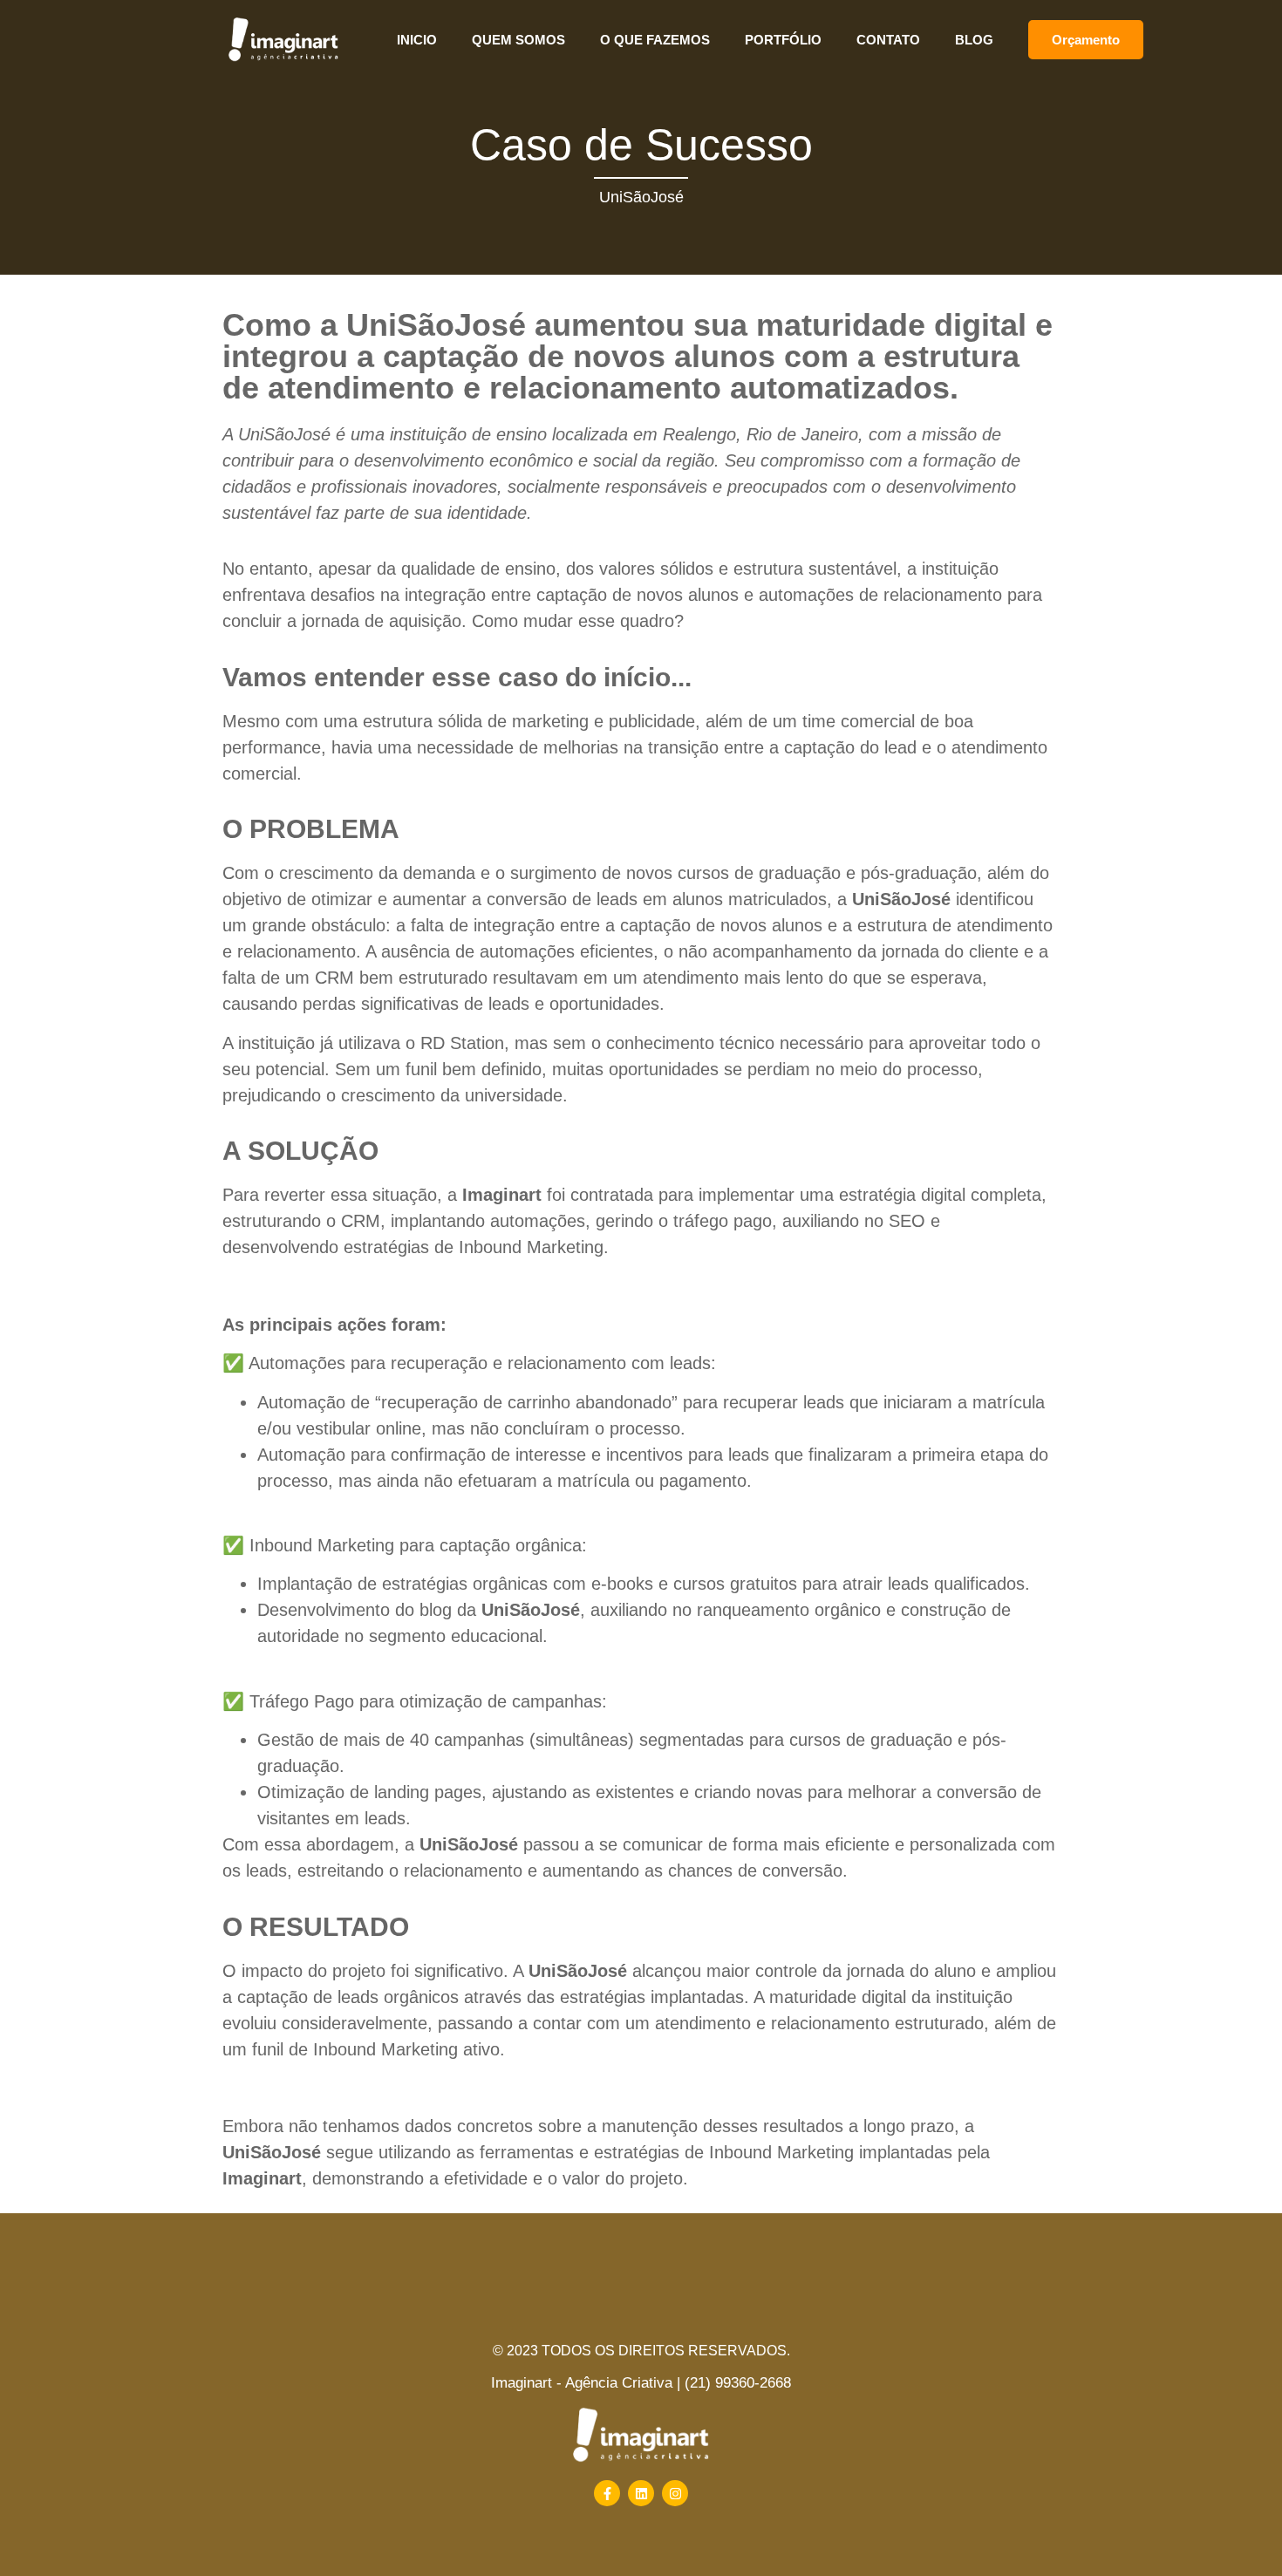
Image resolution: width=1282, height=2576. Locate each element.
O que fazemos (655, 40)
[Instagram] (675, 2493)
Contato (888, 40)
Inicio (417, 40)
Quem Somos (518, 40)
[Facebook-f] (607, 2493)
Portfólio (783, 40)
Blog (974, 40)
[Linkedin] (641, 2493)
